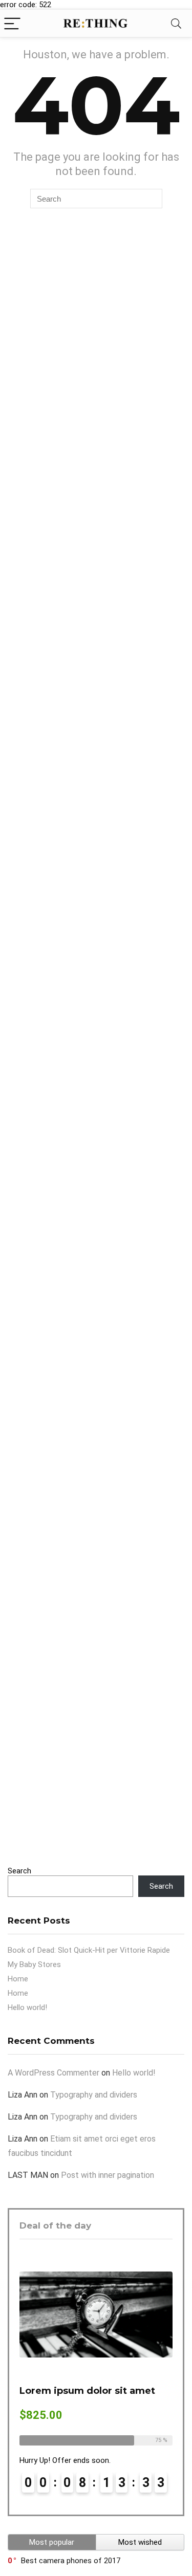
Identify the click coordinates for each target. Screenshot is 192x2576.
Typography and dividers (94, 2095)
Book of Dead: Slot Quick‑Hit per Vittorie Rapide (89, 1950)
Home (18, 1979)
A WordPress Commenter (54, 2073)
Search (19, 1871)
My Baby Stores (34, 1964)
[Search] (176, 23)
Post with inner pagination (108, 2175)
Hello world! (27, 2007)
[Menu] (12, 23)
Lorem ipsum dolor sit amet (87, 2391)
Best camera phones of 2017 (71, 2561)
